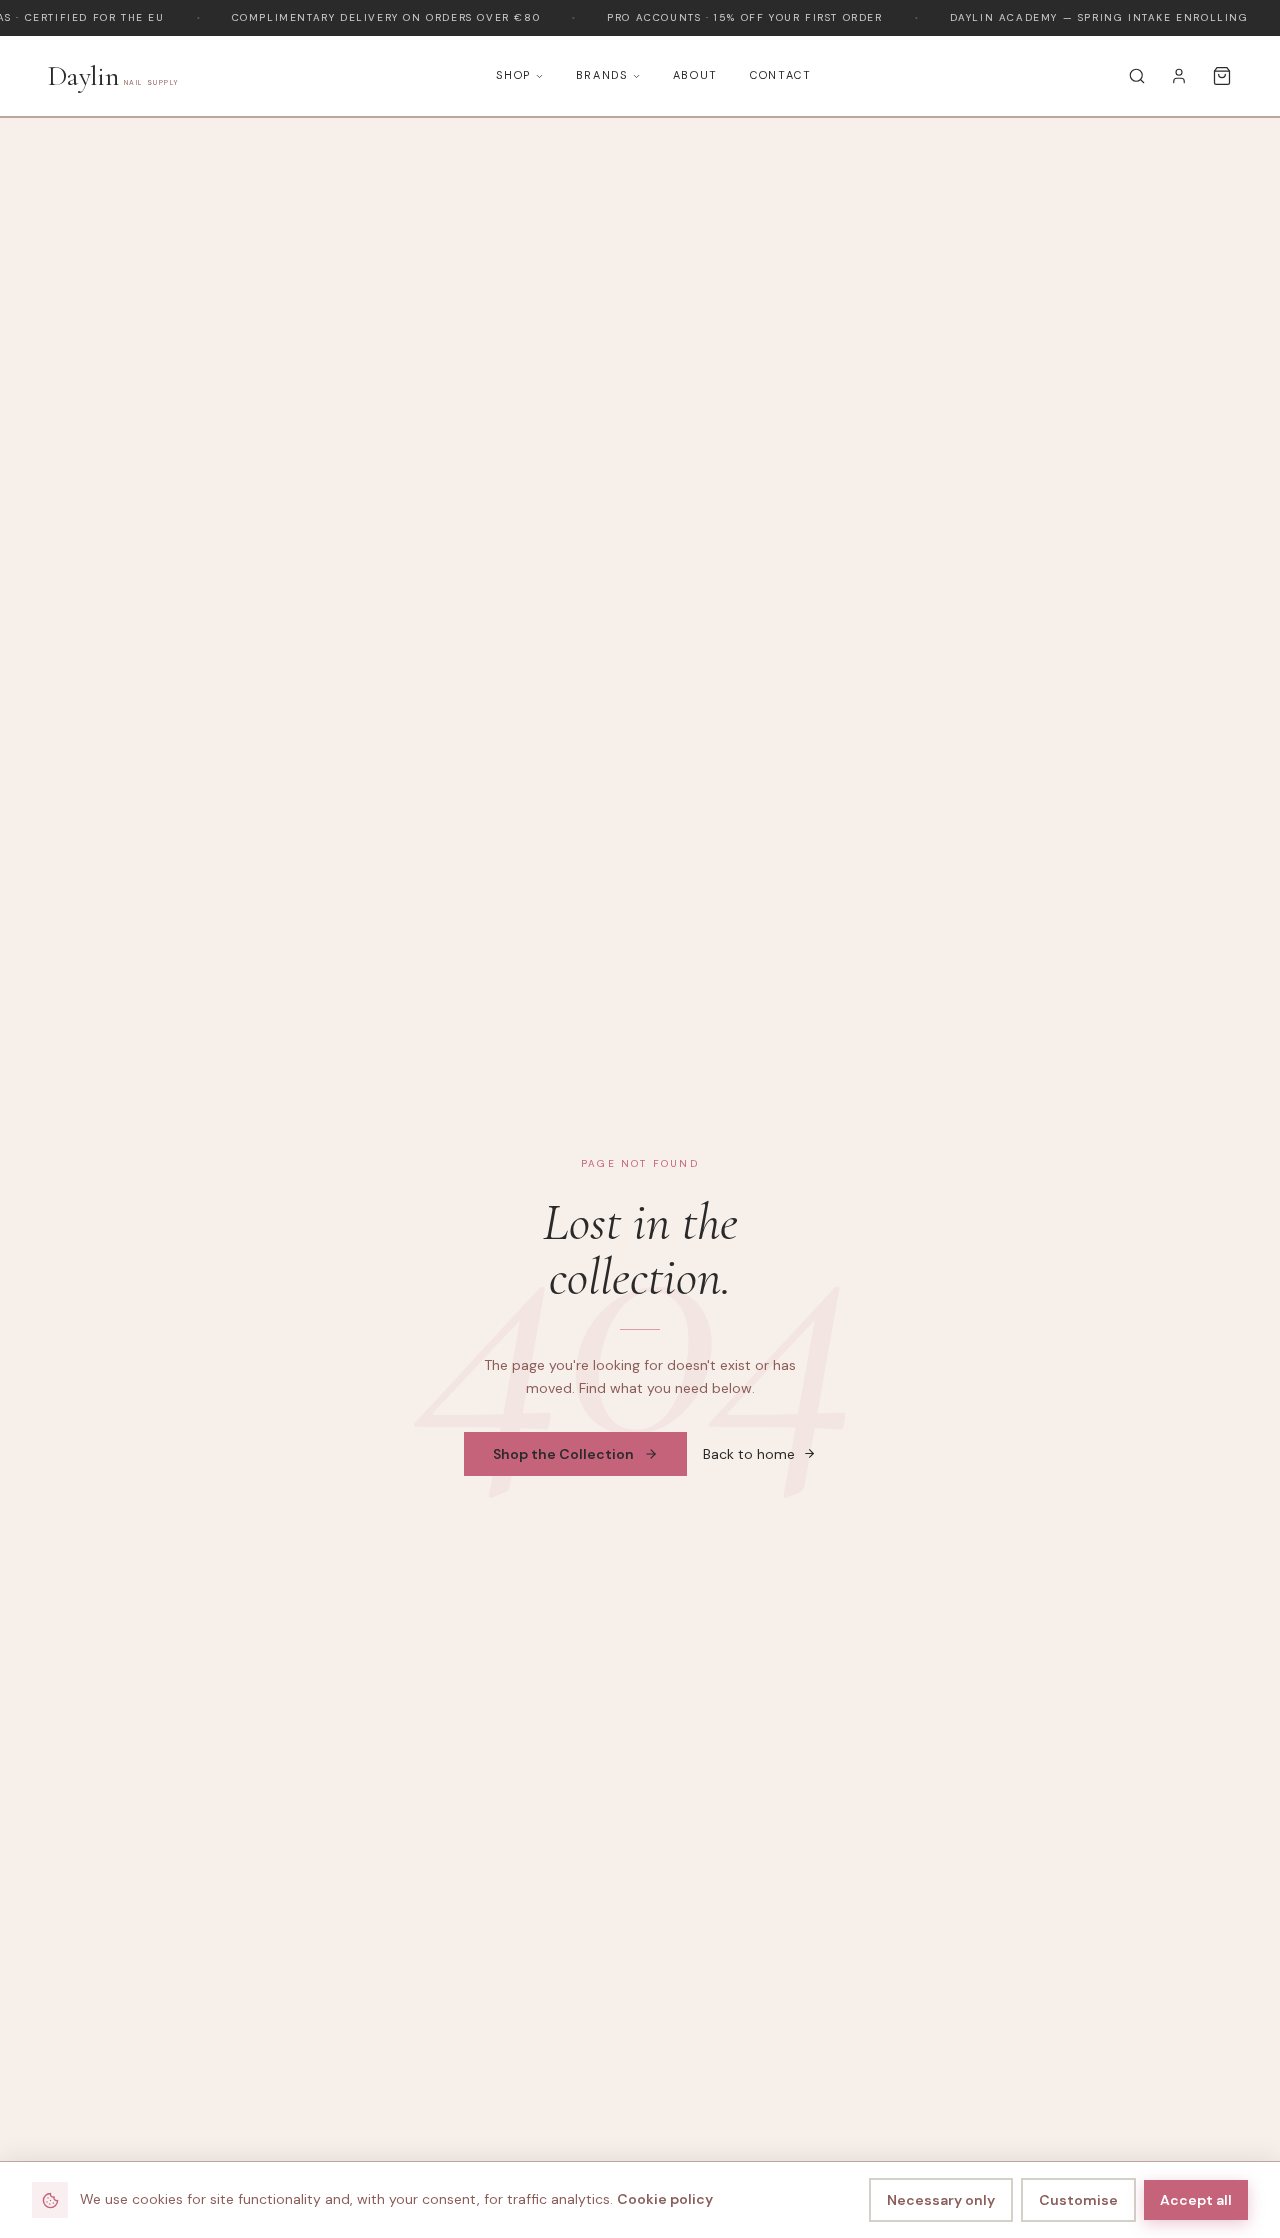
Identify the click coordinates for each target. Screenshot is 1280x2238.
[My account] (1179, 76)
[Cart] (1222, 76)
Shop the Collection (563, 1454)
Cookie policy (665, 2199)
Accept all (1196, 2200)
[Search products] (1137, 76)
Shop (513, 75)
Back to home (749, 1454)
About (695, 75)
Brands (602, 75)
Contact (781, 75)
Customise (1078, 2200)
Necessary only (941, 2200)
